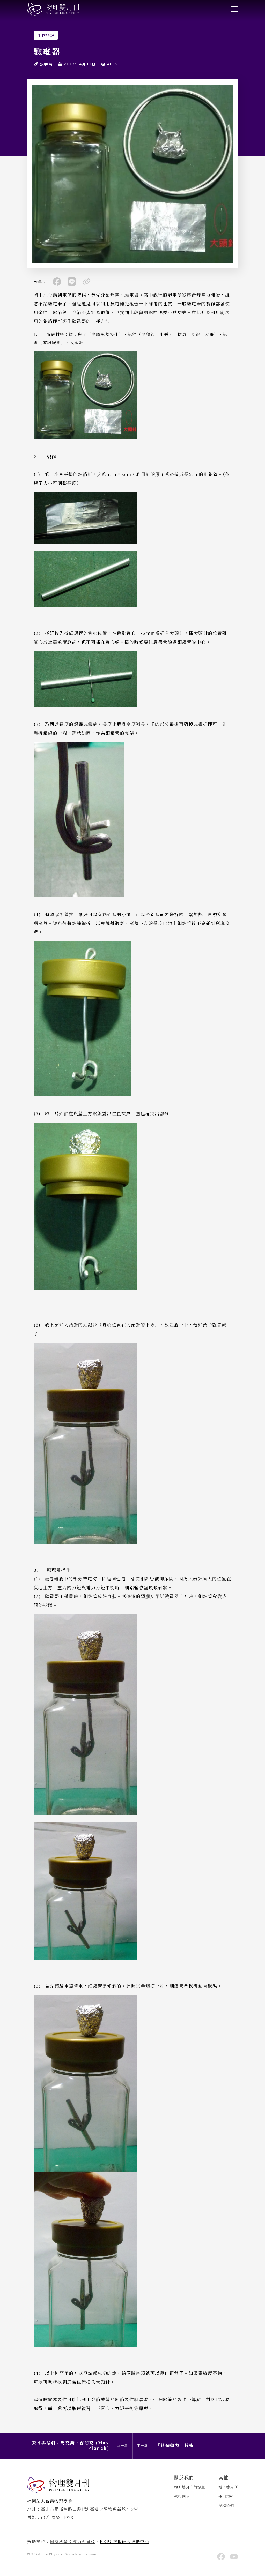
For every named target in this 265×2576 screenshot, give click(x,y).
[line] (72, 282)
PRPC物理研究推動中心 (124, 2541)
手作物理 (46, 36)
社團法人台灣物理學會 (50, 2501)
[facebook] (57, 282)
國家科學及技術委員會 (73, 2541)
